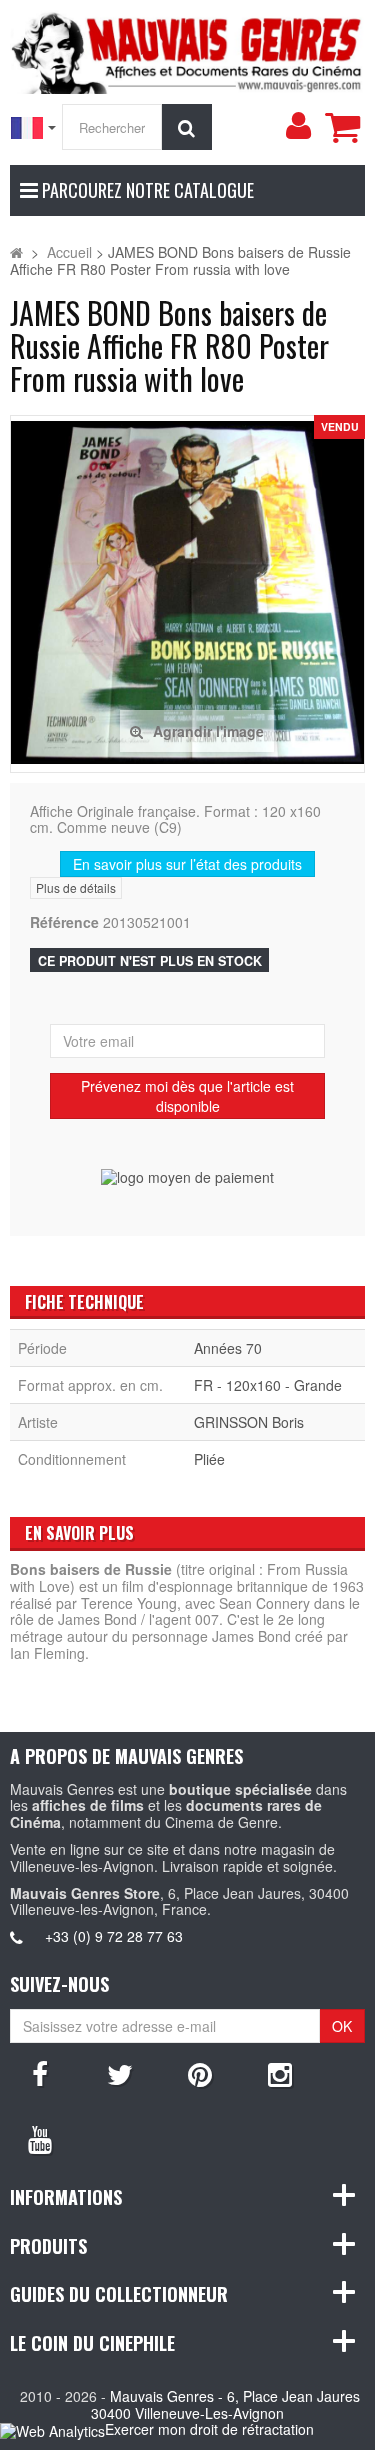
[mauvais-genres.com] (187, 50)
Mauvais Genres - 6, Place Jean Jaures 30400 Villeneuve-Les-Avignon (225, 2404)
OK (342, 2026)
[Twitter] (120, 2073)
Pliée (209, 1459)
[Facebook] (40, 2073)
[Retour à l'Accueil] (16, 252)
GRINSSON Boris (249, 1422)
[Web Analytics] (52, 2430)
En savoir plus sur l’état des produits (187, 864)
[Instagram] (280, 2073)
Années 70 (228, 1348)
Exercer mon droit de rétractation (209, 2429)
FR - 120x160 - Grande (268, 1385)
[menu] (298, 126)
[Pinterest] (200, 2073)
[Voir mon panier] (342, 127)
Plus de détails (76, 887)
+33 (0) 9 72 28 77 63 (114, 1936)
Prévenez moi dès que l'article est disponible (187, 1096)
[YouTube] (40, 2138)
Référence (64, 922)
